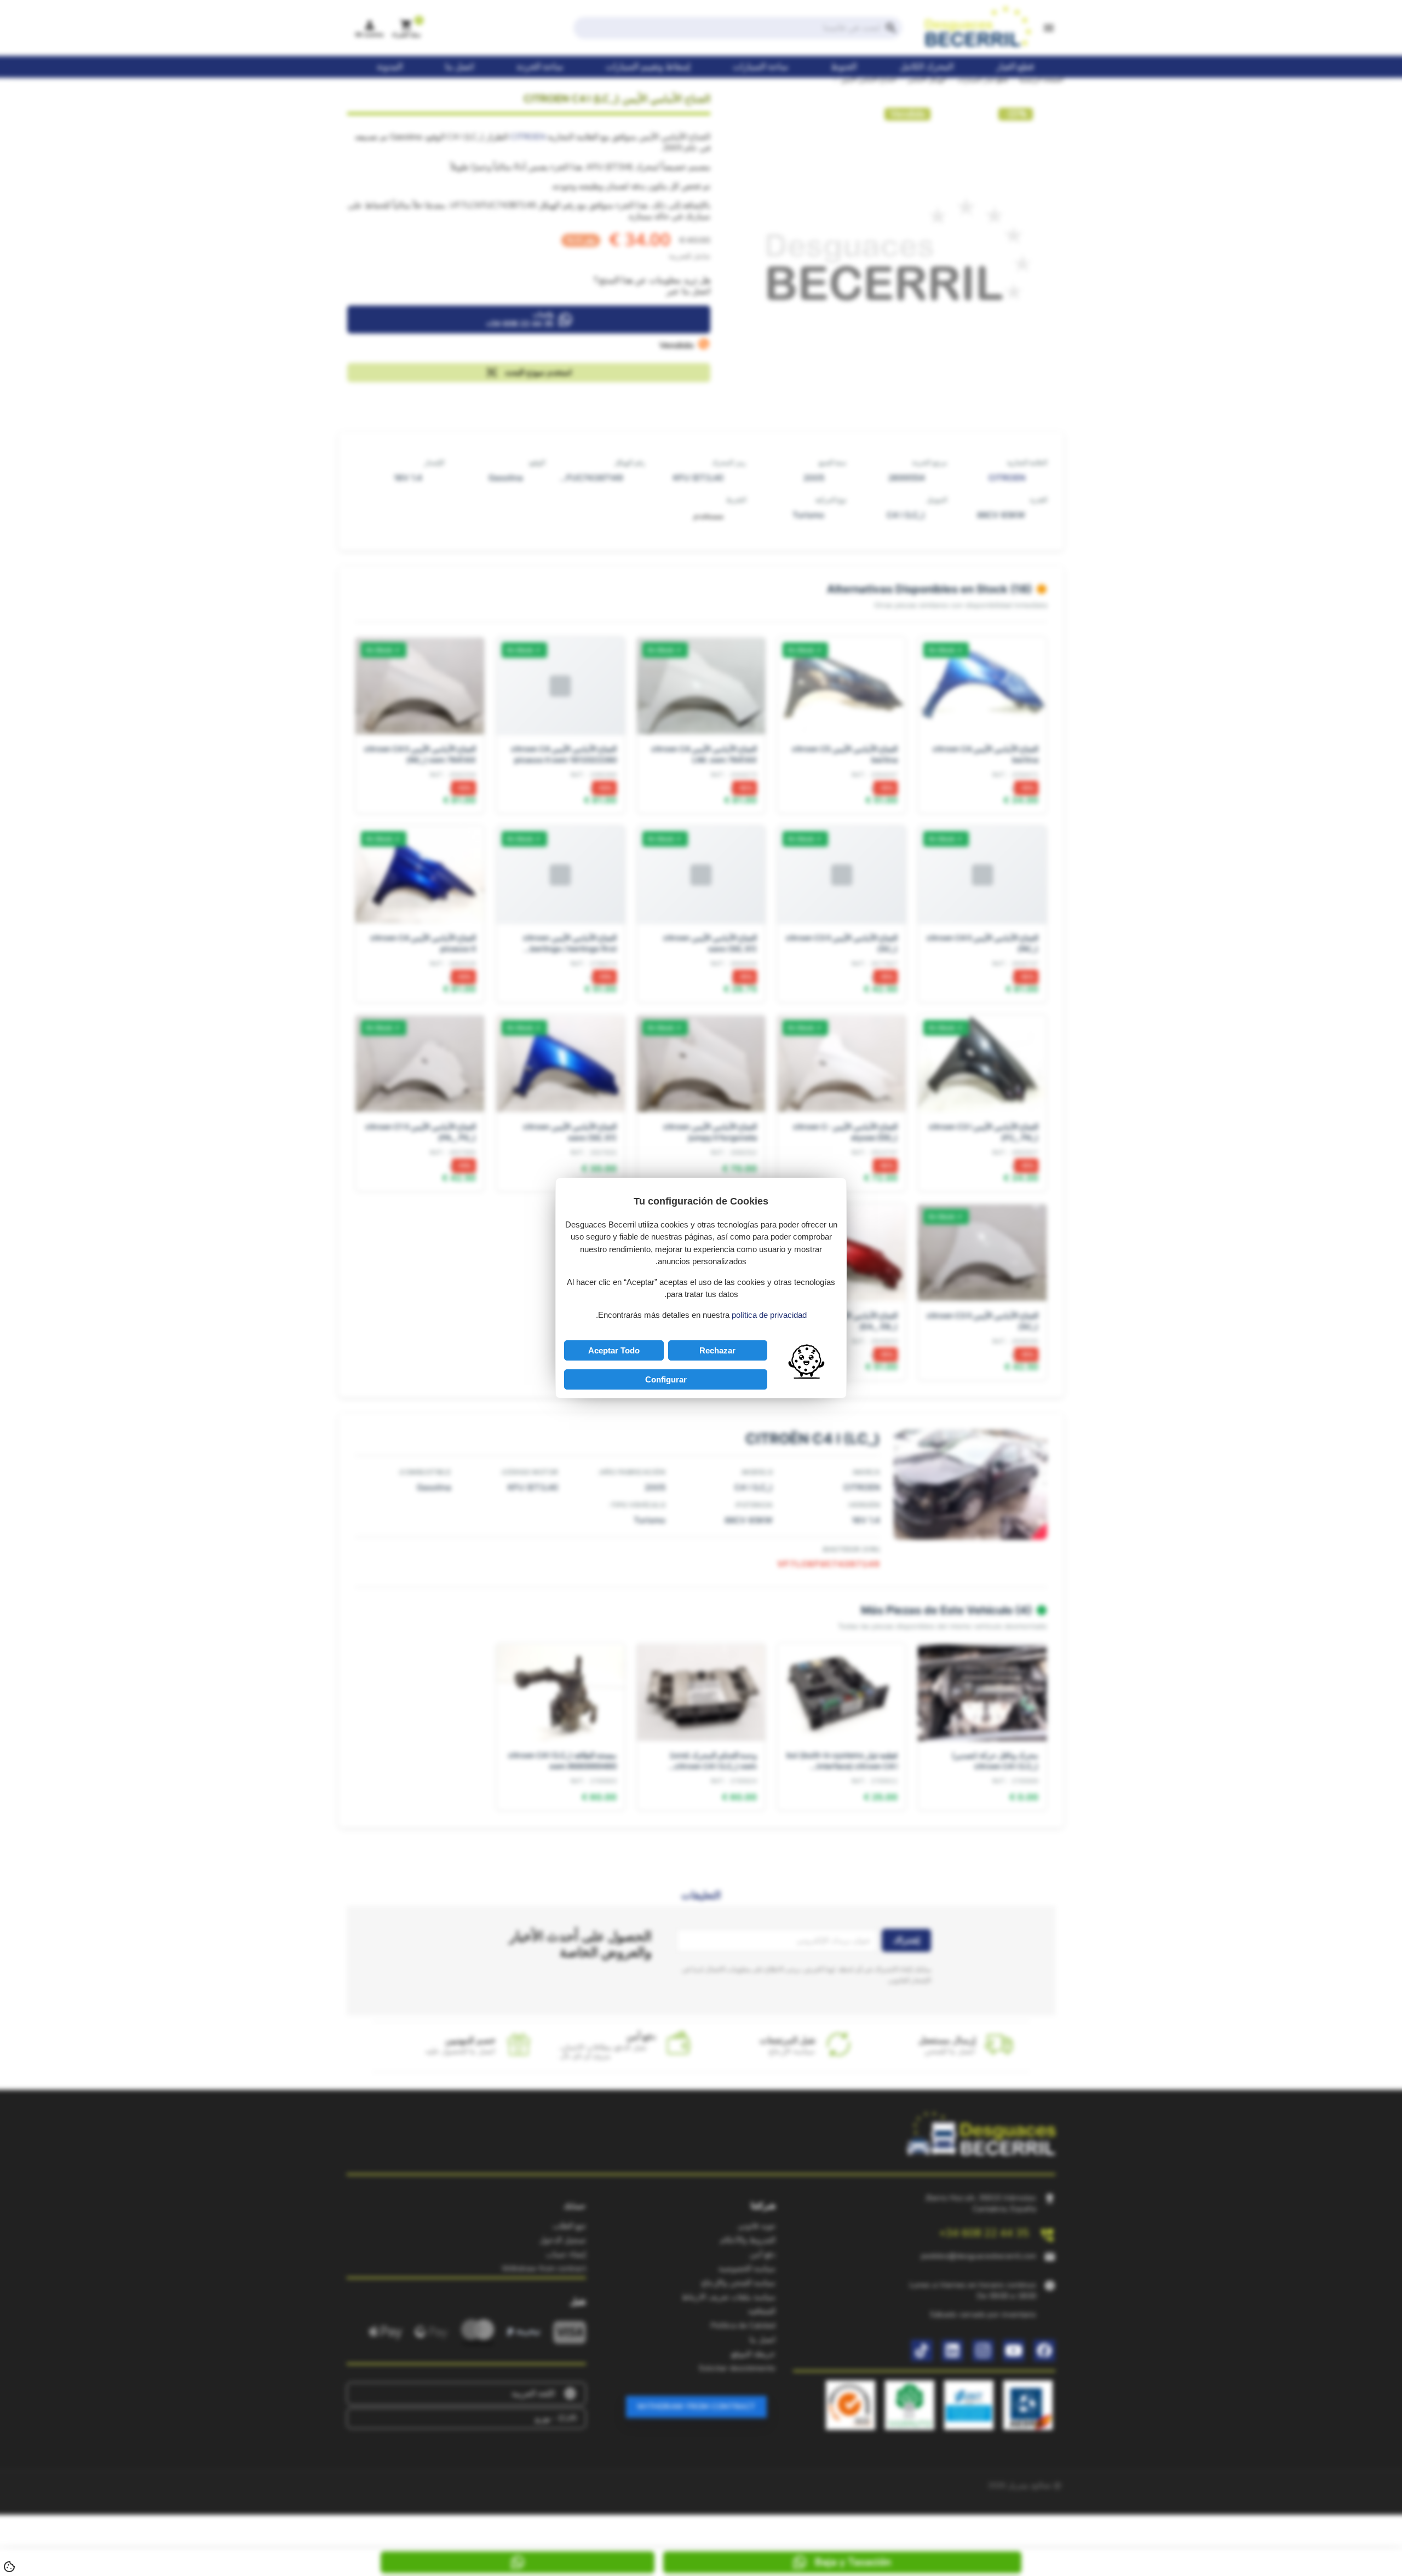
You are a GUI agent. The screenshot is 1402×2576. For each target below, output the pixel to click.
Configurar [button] (666, 1379)
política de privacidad (769, 1315)
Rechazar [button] (717, 1350)
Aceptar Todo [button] (614, 1350)
